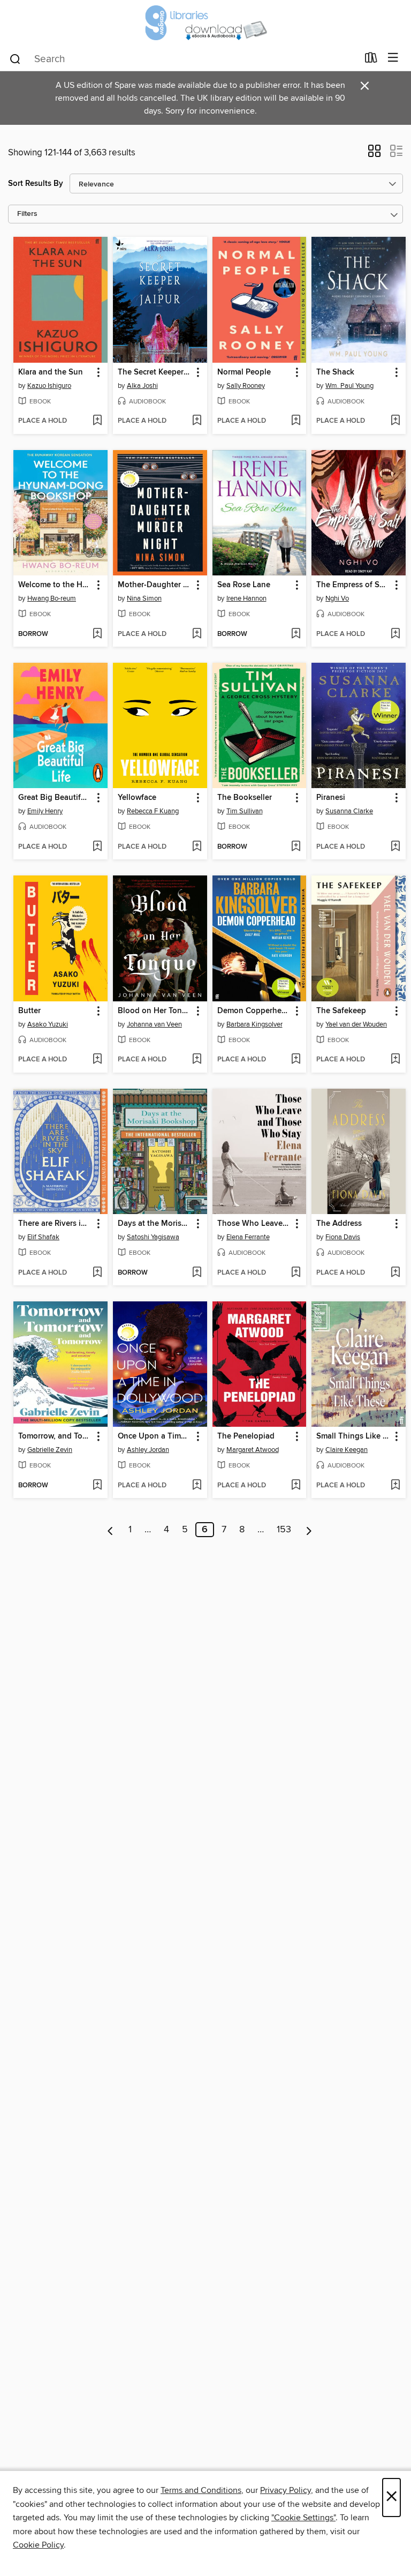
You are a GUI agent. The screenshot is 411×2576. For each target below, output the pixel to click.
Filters (27, 214)
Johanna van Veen (154, 1024)
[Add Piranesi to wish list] (395, 847)
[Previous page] (111, 1530)
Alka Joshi (142, 386)
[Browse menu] (393, 58)
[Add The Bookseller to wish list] (296, 847)
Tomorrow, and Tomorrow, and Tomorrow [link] (55, 1436)
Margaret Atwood (253, 1450)
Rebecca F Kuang (153, 811)
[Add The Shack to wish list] (395, 421)
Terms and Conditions (201, 2490)
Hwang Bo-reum (52, 598)
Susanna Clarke (349, 811)
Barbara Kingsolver (254, 1024)
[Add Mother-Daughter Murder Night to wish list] (197, 634)
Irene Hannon (246, 598)
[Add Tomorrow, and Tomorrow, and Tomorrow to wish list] (97, 1486)
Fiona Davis (343, 1237)
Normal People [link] (244, 372)
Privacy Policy (286, 2490)
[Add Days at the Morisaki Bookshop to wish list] (197, 1273)
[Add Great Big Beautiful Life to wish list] (97, 847)
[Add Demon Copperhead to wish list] (296, 1060)
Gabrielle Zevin (50, 1450)
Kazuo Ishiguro (49, 386)
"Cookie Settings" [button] (303, 2518)
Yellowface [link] (137, 798)
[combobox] (183, 59)
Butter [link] (29, 1011)
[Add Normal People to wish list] (296, 421)
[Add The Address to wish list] (395, 1273)
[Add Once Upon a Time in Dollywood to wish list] (197, 1486)
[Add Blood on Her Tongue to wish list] (197, 1060)
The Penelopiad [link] (246, 1436)
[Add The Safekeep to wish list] (395, 1060)
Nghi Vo (337, 598)
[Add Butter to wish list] (97, 1060)
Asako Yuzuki (48, 1024)
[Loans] (371, 60)
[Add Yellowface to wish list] (197, 847)
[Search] (15, 58)
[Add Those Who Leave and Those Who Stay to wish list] (296, 1273)
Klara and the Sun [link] (51, 372)
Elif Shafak (43, 1237)
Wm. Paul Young (349, 386)
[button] (374, 154)
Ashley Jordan (148, 1450)
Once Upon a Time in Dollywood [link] (155, 1436)
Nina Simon (144, 598)
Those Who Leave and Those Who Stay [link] (254, 1224)
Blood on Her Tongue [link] (155, 1011)
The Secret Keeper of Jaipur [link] (155, 372)
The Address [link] (339, 1224)
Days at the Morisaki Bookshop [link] (155, 1224)
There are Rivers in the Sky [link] (55, 1224)
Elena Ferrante (248, 1237)
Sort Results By (36, 184)
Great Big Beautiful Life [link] (55, 798)
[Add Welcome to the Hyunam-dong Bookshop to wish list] (97, 634)
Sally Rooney (246, 386)
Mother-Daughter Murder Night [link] (155, 585)
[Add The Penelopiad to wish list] (296, 1486)
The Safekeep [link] (341, 1011)
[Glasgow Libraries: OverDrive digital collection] (205, 23)
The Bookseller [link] (245, 798)
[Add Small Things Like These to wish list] (395, 1486)
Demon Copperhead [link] (254, 1011)
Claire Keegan (347, 1450)
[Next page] (309, 1530)
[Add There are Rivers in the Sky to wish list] (97, 1273)
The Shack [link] (335, 372)
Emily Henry (45, 811)
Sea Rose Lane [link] (244, 585)
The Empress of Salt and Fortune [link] (353, 585)
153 (284, 1530)
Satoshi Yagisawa (153, 1237)
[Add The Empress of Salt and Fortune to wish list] (395, 634)
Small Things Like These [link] (353, 1436)
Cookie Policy (38, 2545)
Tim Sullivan (245, 811)
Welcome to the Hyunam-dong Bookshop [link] (55, 585)
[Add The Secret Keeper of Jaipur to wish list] (197, 421)
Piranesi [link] (331, 798)
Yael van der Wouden (356, 1024)
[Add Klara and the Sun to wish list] (97, 421)
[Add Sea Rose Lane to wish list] (296, 634)
